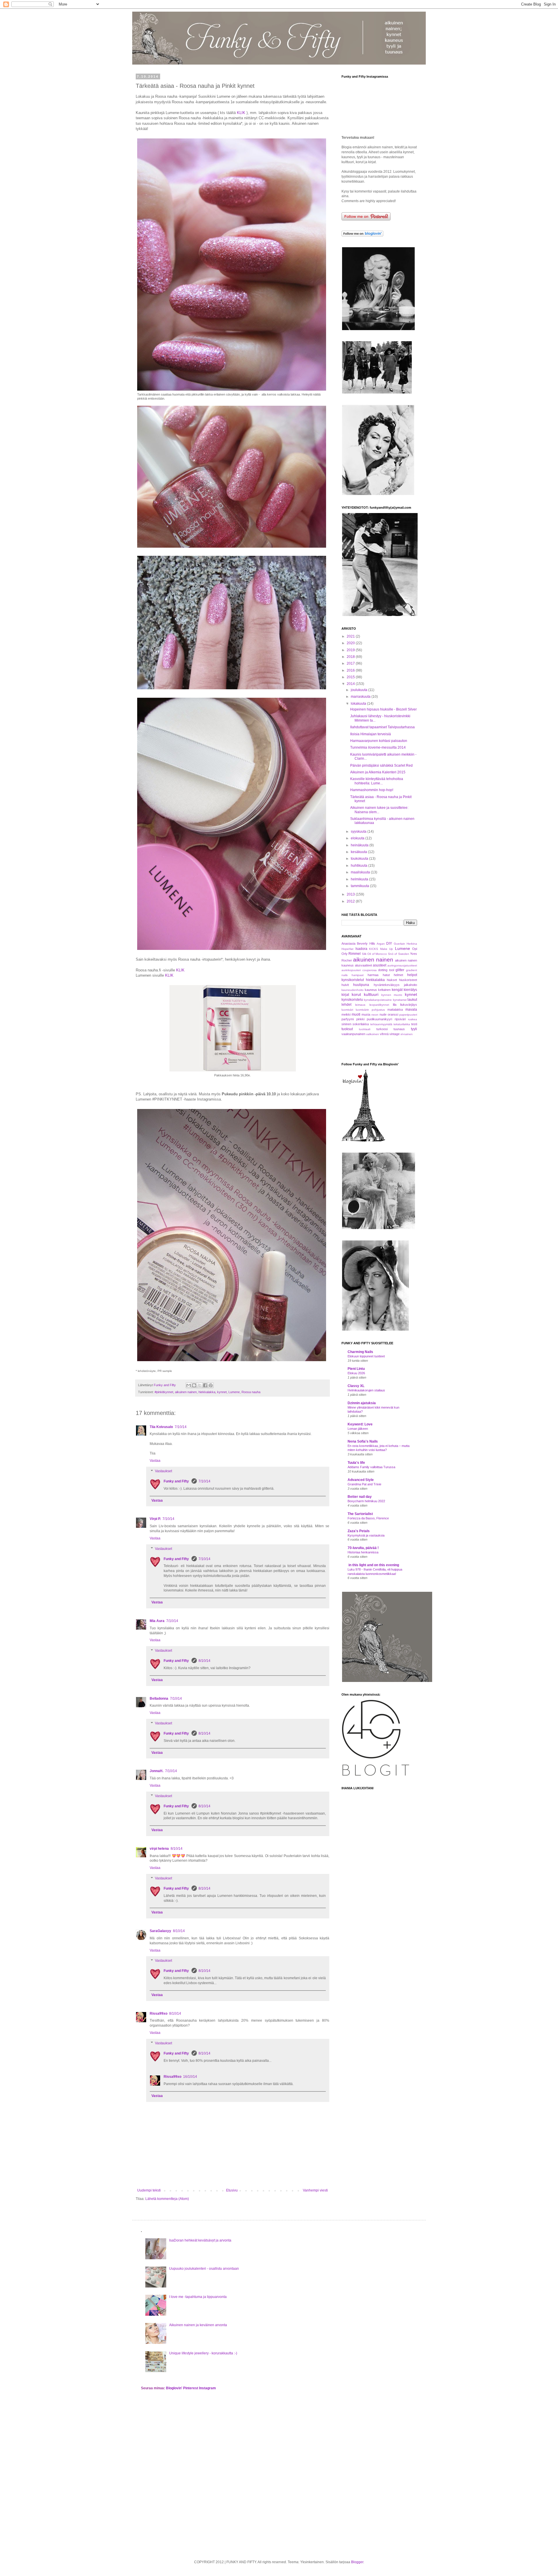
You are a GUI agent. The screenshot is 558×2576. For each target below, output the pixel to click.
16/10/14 (190, 2077)
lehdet (346, 1005)
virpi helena (159, 1849)
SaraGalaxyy (160, 1931)
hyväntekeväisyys (387, 985)
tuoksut (347, 1029)
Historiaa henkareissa (363, 1552)
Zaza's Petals (359, 1531)
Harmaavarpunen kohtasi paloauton (379, 741)
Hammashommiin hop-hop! (372, 790)
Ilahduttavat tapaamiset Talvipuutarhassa (382, 727)
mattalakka (395, 1010)
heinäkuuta (360, 845)
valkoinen (373, 1034)
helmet (398, 975)
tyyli (414, 1029)
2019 (351, 650)
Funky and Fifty (177, 1481)
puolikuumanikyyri (379, 1019)
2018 (351, 657)
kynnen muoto (392, 995)
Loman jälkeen (358, 1429)
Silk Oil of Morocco (374, 954)
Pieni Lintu (356, 1369)
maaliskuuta (361, 872)
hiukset (392, 980)
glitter (400, 970)
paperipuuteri (408, 1015)
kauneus (371, 990)
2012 (351, 901)
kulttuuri (371, 994)
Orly (345, 954)
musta (366, 1014)
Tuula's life (356, 1463)
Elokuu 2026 (356, 1373)
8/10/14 (204, 1661)
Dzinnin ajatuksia (362, 1403)
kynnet (222, 1392)
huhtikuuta (360, 866)
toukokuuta (360, 859)
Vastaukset (163, 1471)
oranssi (393, 1014)
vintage (395, 1034)
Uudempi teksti (149, 2190)
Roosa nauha (251, 1392)
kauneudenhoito (353, 990)
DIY (389, 943)
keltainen (384, 990)
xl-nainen (407, 1034)
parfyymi (348, 1019)
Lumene (234, 1392)
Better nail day (360, 1497)
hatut (386, 975)
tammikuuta (360, 886)
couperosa (370, 970)
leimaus (360, 1005)
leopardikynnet (379, 1005)
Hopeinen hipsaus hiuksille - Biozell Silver (383, 709)
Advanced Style (361, 1480)
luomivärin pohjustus (370, 1010)
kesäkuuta (359, 852)
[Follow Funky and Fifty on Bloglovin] (362, 235)
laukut (412, 1000)
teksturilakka (402, 1024)
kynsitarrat (400, 1000)
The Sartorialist (360, 1514)
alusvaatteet (363, 965)
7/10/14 (181, 1427)
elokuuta (358, 838)
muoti (356, 1014)
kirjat (345, 995)
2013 (351, 894)
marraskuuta (361, 697)
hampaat (358, 975)
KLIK (241, 113)
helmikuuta (360, 879)
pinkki (360, 1019)
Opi (415, 949)
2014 (351, 684)
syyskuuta (359, 832)
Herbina (412, 944)
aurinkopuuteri (351, 970)
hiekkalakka (207, 1392)
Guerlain (399, 944)
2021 (351, 636)
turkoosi (382, 1029)
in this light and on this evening (373, 1565)
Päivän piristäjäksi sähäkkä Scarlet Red (381, 765)
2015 (351, 677)
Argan (381, 944)
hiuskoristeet (408, 980)
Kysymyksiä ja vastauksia (366, 1535)
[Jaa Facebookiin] (205, 1385)
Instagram (208, 2388)
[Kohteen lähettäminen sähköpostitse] (189, 1385)
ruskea (413, 1019)
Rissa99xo (159, 2014)
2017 (351, 663)
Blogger (357, 2562)
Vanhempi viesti (315, 2190)
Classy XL (356, 1386)
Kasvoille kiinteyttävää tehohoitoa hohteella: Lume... (377, 781)
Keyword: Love (360, 1424)
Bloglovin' (174, 2388)
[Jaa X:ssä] (200, 1385)
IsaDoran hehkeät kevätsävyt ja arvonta (200, 2240)
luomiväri (347, 1010)
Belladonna (159, 1699)
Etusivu (232, 2190)
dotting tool (386, 970)
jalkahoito (411, 985)
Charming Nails (360, 1352)
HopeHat (347, 949)
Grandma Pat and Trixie (364, 1484)
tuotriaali (365, 1029)
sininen (346, 1024)
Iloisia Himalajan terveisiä (371, 734)
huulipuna (361, 985)
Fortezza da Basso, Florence (368, 1518)
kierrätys (410, 990)
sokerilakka (361, 1024)
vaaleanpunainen (353, 1034)
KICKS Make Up (381, 949)
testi (414, 1024)
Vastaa (155, 1461)
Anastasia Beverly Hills (358, 943)
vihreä (384, 1034)
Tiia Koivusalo (161, 1427)
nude (383, 1014)
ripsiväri (400, 1019)
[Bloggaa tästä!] (194, 1385)
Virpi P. (155, 1519)
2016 (351, 670)
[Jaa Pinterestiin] (211, 1385)
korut (356, 994)
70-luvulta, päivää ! (363, 1548)
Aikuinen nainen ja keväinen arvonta (198, 2325)
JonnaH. (157, 1771)
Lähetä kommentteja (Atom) (167, 2199)
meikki (346, 1014)
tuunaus (399, 1029)
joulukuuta (360, 690)
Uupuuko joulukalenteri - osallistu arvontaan (204, 2269)
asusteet (380, 965)
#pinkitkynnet (164, 1392)
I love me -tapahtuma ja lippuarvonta (198, 2297)
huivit (345, 985)
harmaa (373, 975)
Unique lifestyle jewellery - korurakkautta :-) (203, 2353)
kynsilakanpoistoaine (378, 1000)
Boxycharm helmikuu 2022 (366, 1501)
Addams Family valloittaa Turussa (371, 1467)
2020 (351, 643)
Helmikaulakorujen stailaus (366, 1390)
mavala (411, 1010)
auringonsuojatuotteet (402, 965)
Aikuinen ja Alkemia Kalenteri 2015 (378, 772)
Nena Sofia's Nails (363, 1441)
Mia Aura (157, 1621)
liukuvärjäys (409, 1005)
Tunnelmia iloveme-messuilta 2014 (378, 747)
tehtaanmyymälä (381, 1024)
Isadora (361, 949)
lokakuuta (359, 704)
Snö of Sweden (399, 954)
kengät (397, 990)
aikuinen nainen (186, 1392)
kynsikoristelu (352, 1000)
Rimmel (355, 954)
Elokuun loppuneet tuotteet (366, 1356)
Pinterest (191, 2388)
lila (395, 1005)
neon (375, 1015)
